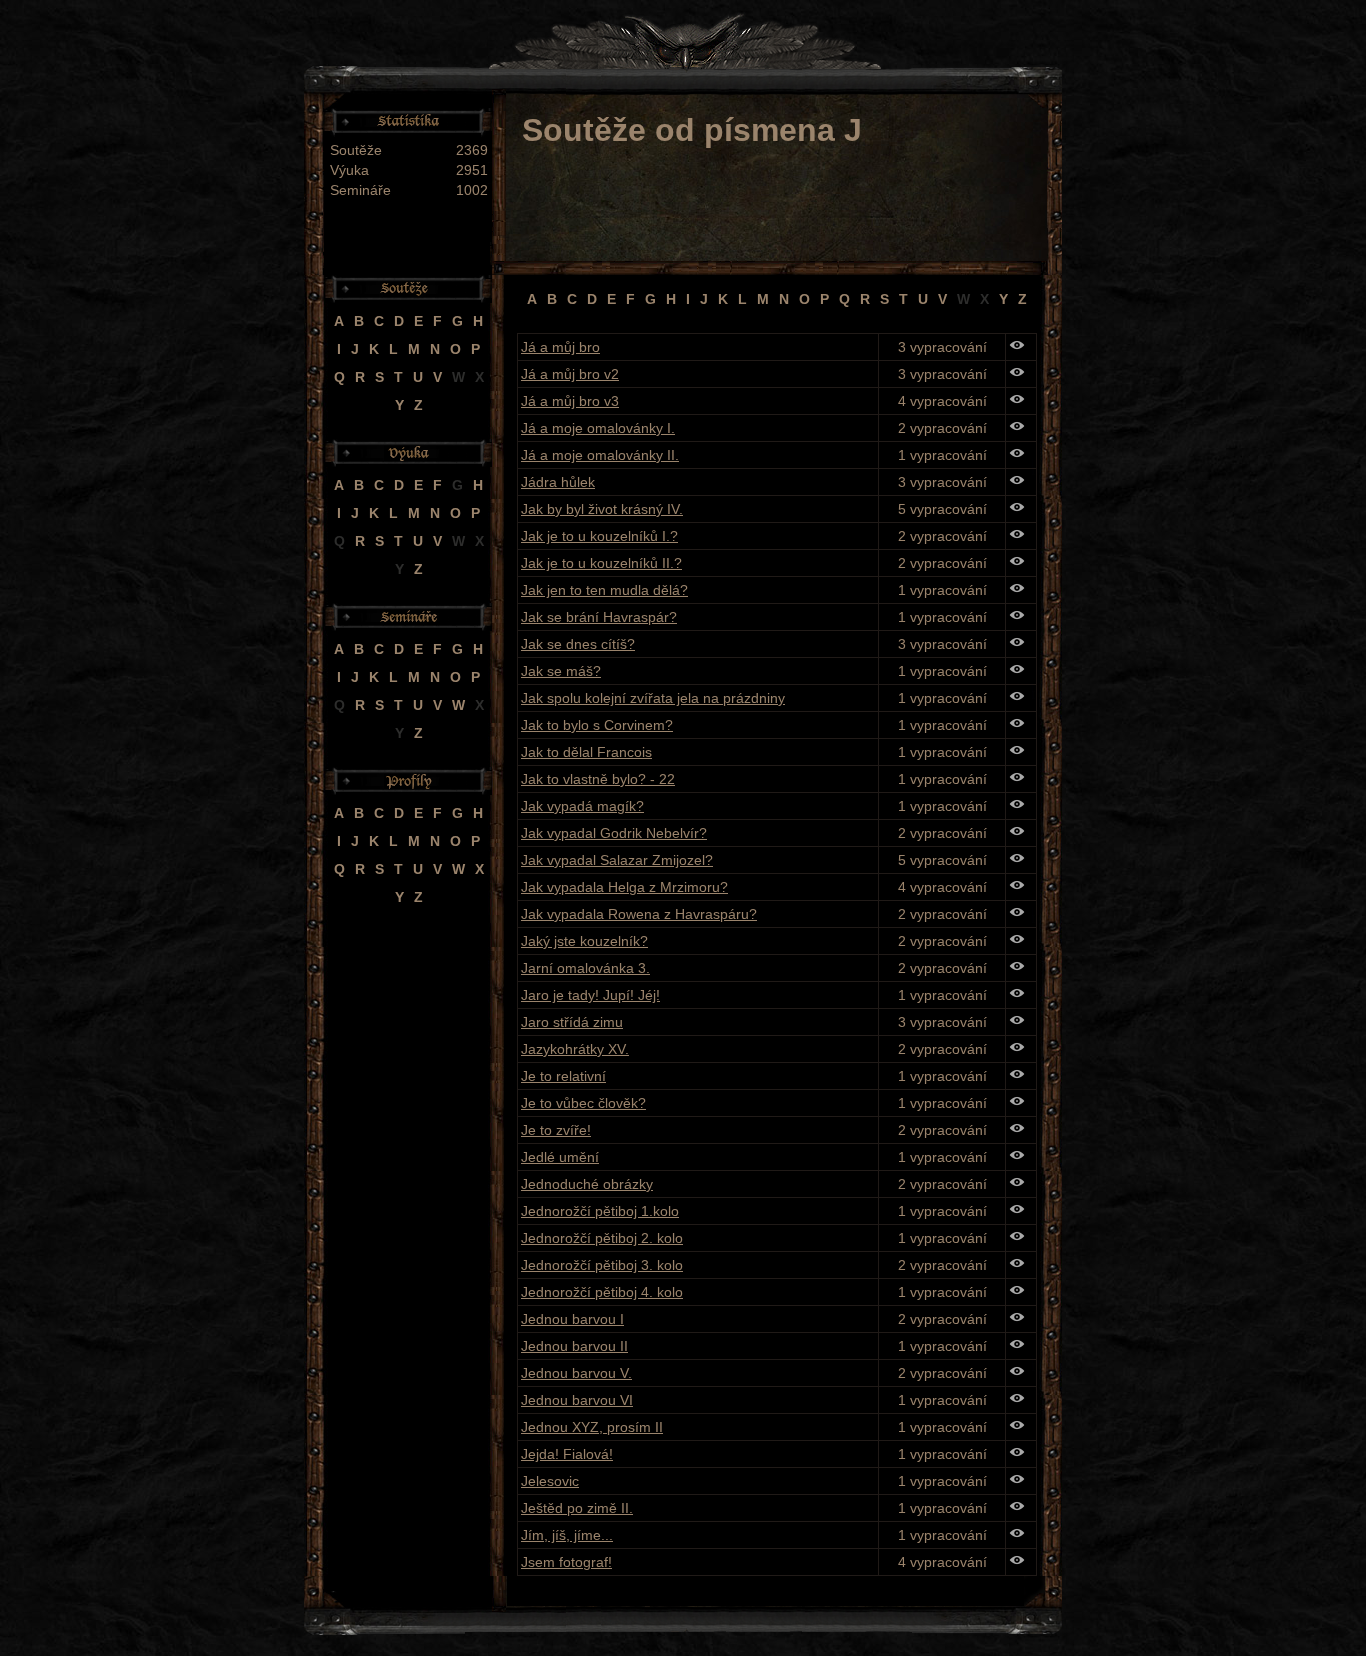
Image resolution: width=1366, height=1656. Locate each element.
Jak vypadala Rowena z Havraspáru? (639, 914)
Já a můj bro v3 (570, 401)
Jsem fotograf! (566, 1562)
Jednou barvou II (574, 1346)
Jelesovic (550, 1481)
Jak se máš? (561, 671)
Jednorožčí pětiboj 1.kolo (600, 1211)
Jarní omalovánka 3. (585, 968)
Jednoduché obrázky (587, 1184)
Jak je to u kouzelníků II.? (601, 563)
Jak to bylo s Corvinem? (597, 725)
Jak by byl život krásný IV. (602, 509)
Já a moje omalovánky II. (600, 455)
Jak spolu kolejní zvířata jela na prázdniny (653, 698)
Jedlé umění (560, 1157)
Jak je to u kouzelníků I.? (599, 536)
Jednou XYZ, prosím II (592, 1427)
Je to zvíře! (556, 1130)
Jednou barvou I (572, 1319)
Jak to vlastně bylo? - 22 (598, 779)
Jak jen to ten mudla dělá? (604, 590)
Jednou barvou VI (577, 1400)
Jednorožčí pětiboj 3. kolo (602, 1265)
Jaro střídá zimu (572, 1022)
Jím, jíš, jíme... (567, 1535)
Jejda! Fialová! (567, 1454)
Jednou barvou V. (576, 1373)
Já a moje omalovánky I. (598, 428)
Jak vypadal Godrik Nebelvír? (614, 833)
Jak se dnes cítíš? (578, 644)
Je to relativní (563, 1076)
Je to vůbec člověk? (583, 1103)
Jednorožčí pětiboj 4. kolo (602, 1292)
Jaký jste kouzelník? (584, 941)
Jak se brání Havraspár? (599, 617)
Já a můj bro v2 (570, 374)
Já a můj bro (560, 347)
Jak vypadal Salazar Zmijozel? (617, 860)
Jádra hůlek (558, 482)
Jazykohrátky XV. (575, 1049)
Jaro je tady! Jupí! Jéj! (590, 995)
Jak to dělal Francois (586, 752)
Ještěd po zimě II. (577, 1508)
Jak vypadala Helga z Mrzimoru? (624, 887)
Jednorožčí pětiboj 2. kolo (602, 1238)
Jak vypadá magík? (582, 806)
